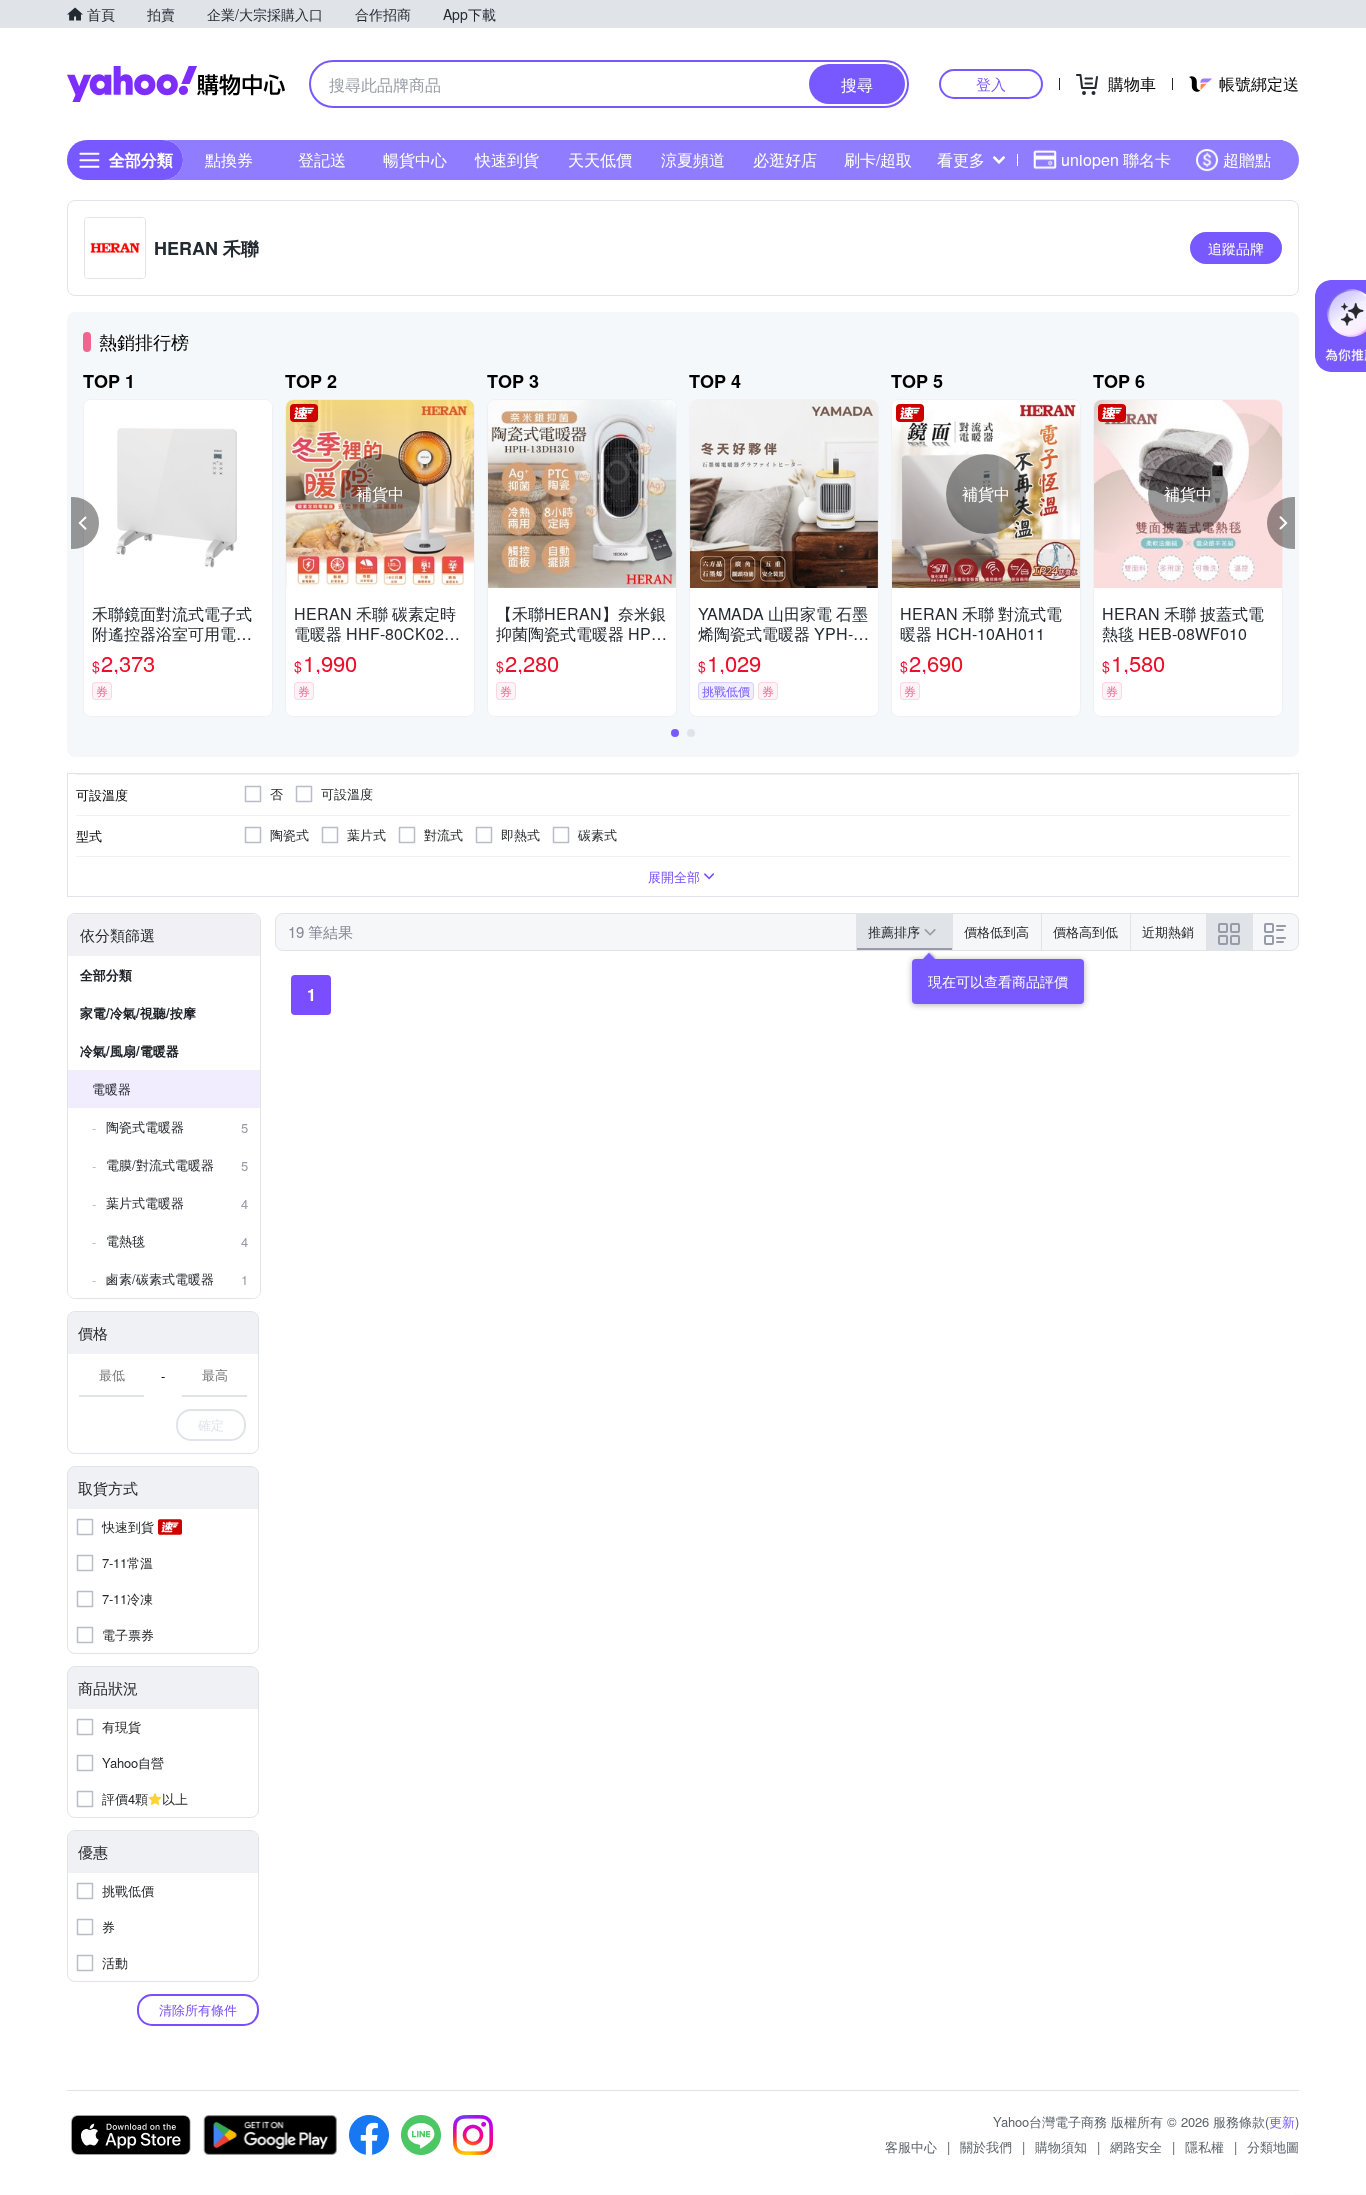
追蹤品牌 (1236, 248)
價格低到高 (996, 931)
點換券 (229, 159)
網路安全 (1136, 2146)
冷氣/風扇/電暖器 (129, 1050)
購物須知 (1061, 2146)
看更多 (961, 159)
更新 (1282, 2121)
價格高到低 (1085, 931)
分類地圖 (1273, 2146)
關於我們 (986, 2146)
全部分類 (106, 974)
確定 (211, 1424)
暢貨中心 (415, 159)
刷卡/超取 (878, 159)
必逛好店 (785, 159)
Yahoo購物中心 (176, 84)
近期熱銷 (1168, 931)
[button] (85, 523)
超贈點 (1247, 159)
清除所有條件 (198, 2009)
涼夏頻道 (693, 159)
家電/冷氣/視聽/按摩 (138, 1012)
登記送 (322, 159)
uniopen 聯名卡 (1116, 159)
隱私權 (1204, 2146)
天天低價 (600, 159)
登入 (991, 83)
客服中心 (911, 2146)
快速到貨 (507, 159)
